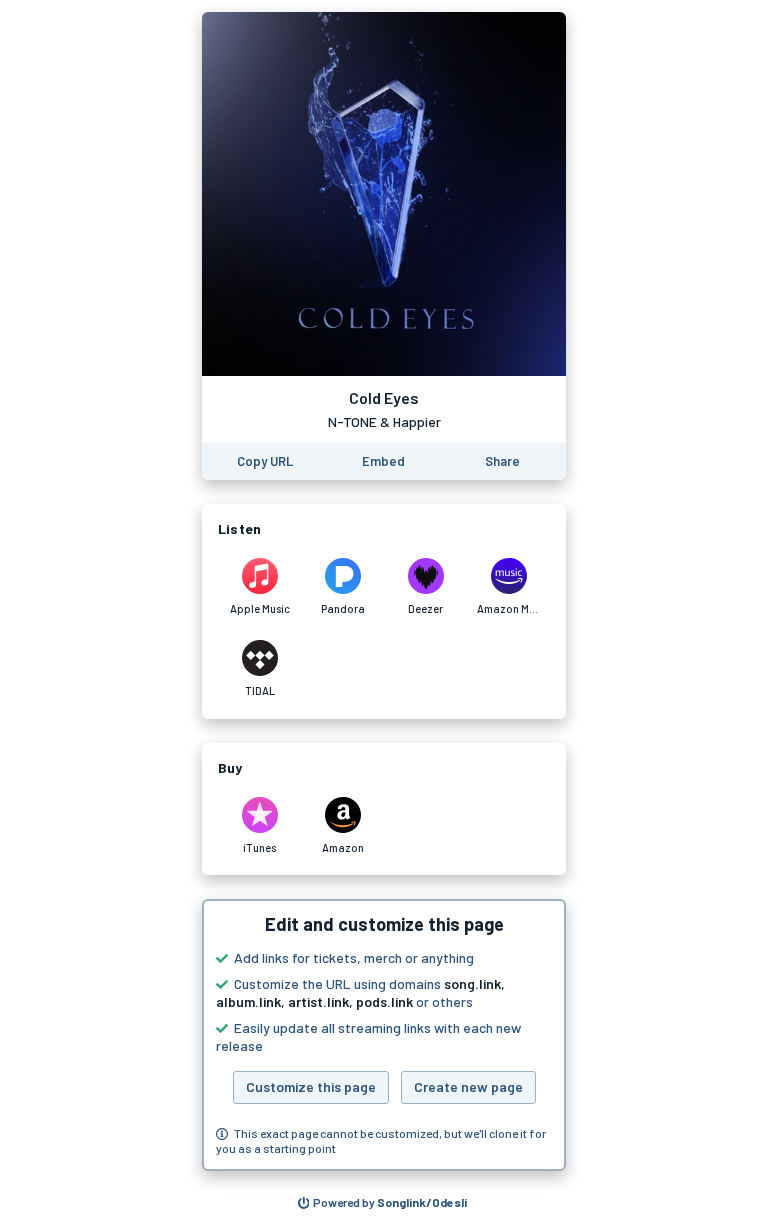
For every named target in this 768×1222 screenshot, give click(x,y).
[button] (384, 1035)
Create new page (468, 1086)
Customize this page (311, 1086)
